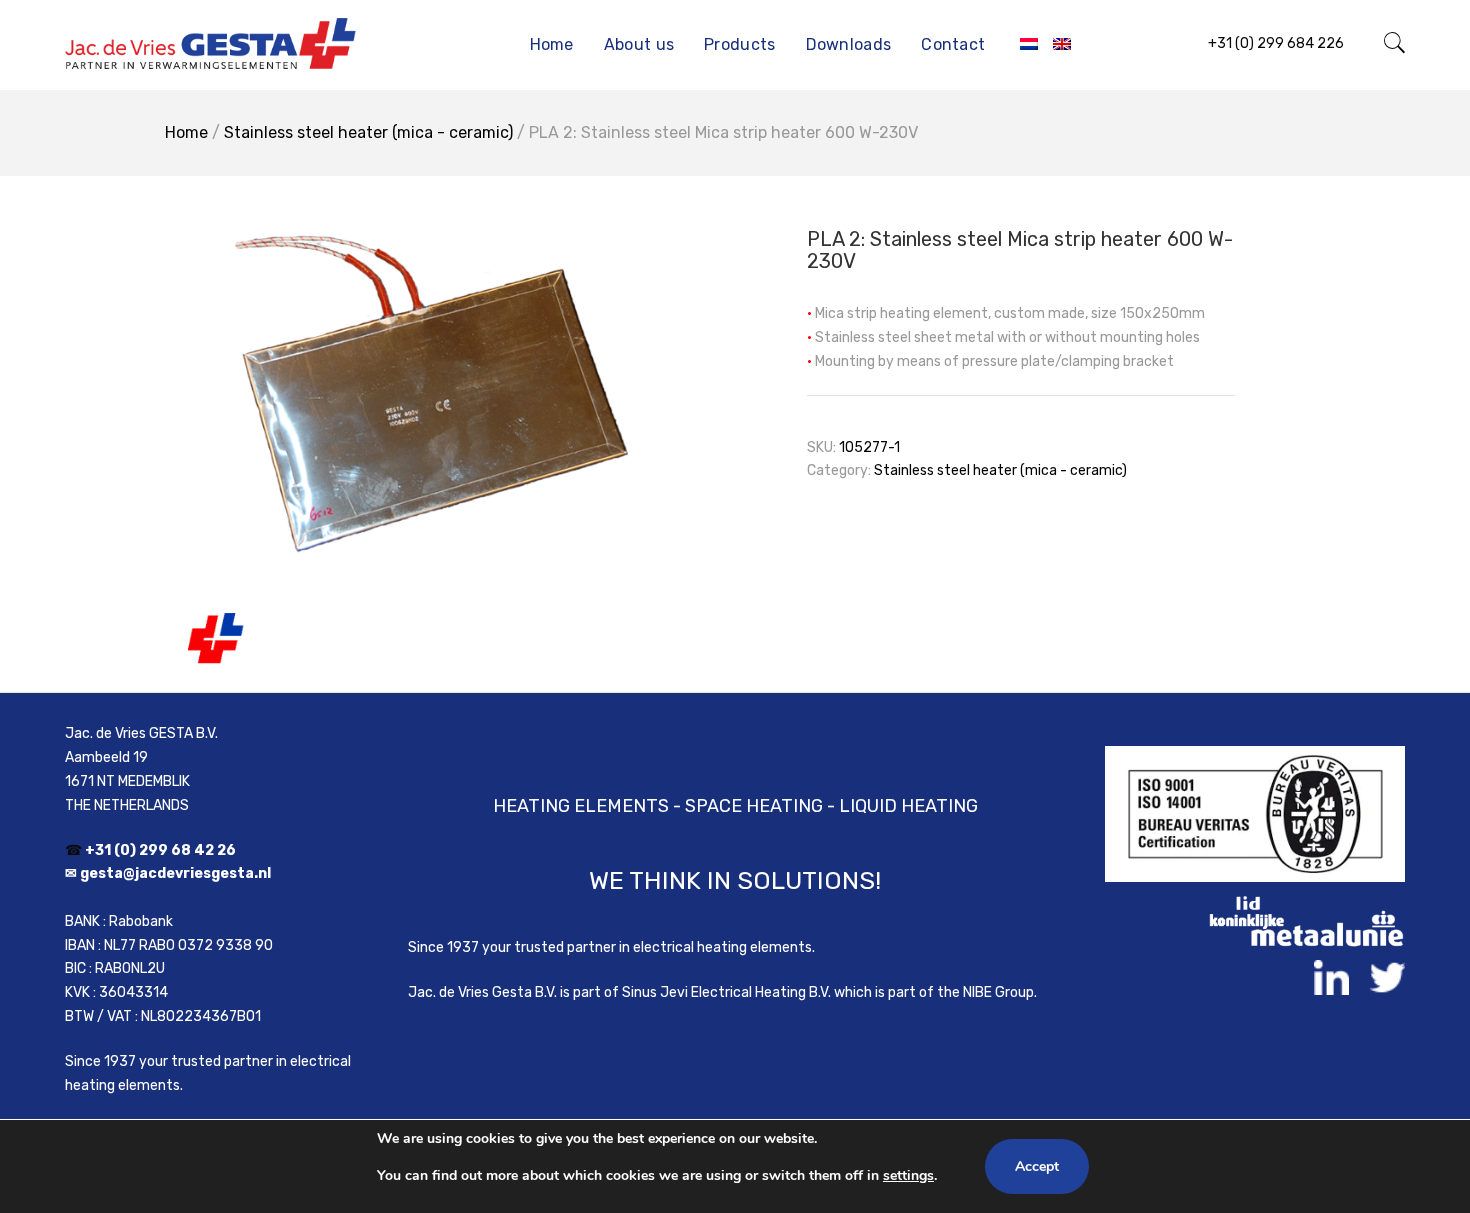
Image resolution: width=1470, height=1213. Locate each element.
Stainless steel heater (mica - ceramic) (368, 132)
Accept (1037, 1166)
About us (639, 44)
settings (908, 1175)
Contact (953, 44)
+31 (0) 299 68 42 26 (160, 850)
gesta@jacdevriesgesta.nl (175, 873)
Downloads (849, 44)
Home (552, 44)
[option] (425, 434)
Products (739, 44)
